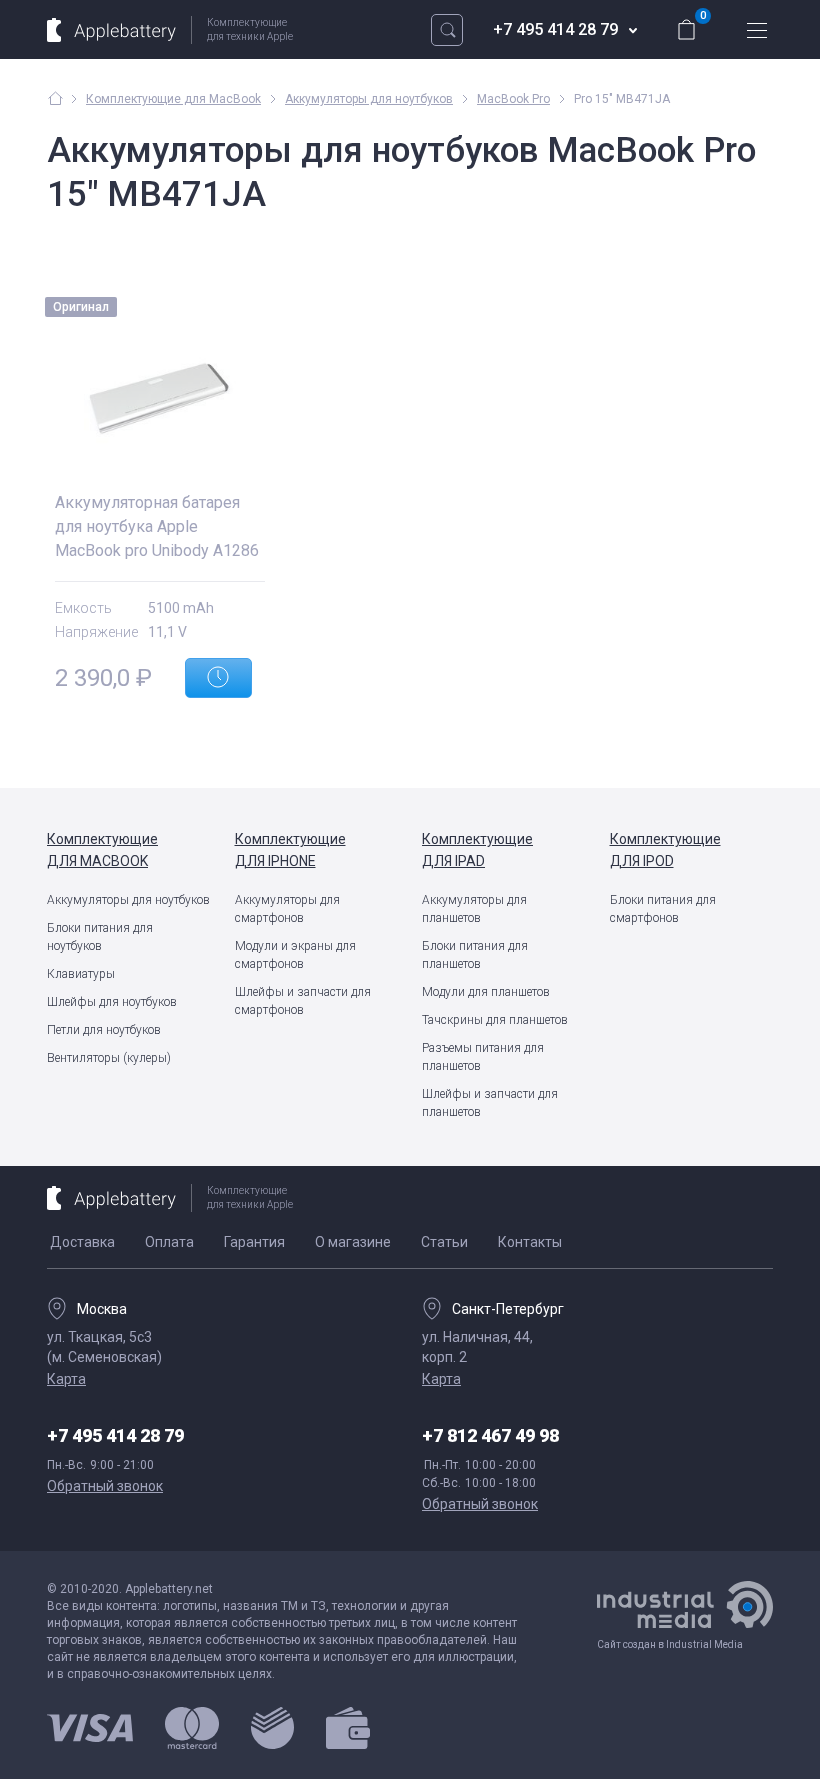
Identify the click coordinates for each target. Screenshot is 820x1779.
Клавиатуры (81, 974)
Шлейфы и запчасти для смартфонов (303, 1001)
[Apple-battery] (55, 98)
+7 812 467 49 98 (490, 1435)
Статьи (444, 1242)
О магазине (353, 1242)
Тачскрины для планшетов (495, 1020)
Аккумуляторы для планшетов (474, 909)
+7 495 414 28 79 (555, 29)
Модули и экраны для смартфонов (295, 955)
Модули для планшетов (486, 992)
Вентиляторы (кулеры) (109, 1058)
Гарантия (254, 1242)
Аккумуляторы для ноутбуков (128, 900)
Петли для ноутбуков (104, 1030)
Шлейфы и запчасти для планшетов (490, 1103)
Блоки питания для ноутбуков (100, 937)
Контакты (530, 1242)
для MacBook (102, 850)
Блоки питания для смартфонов (663, 909)
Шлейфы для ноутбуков (112, 1002)
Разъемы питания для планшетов (483, 1057)
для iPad (477, 850)
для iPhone (290, 850)
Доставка (82, 1242)
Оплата (169, 1242)
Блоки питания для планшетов (475, 955)
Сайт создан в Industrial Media (670, 1644)
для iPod (665, 850)
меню (757, 30)
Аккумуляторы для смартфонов (287, 909)
